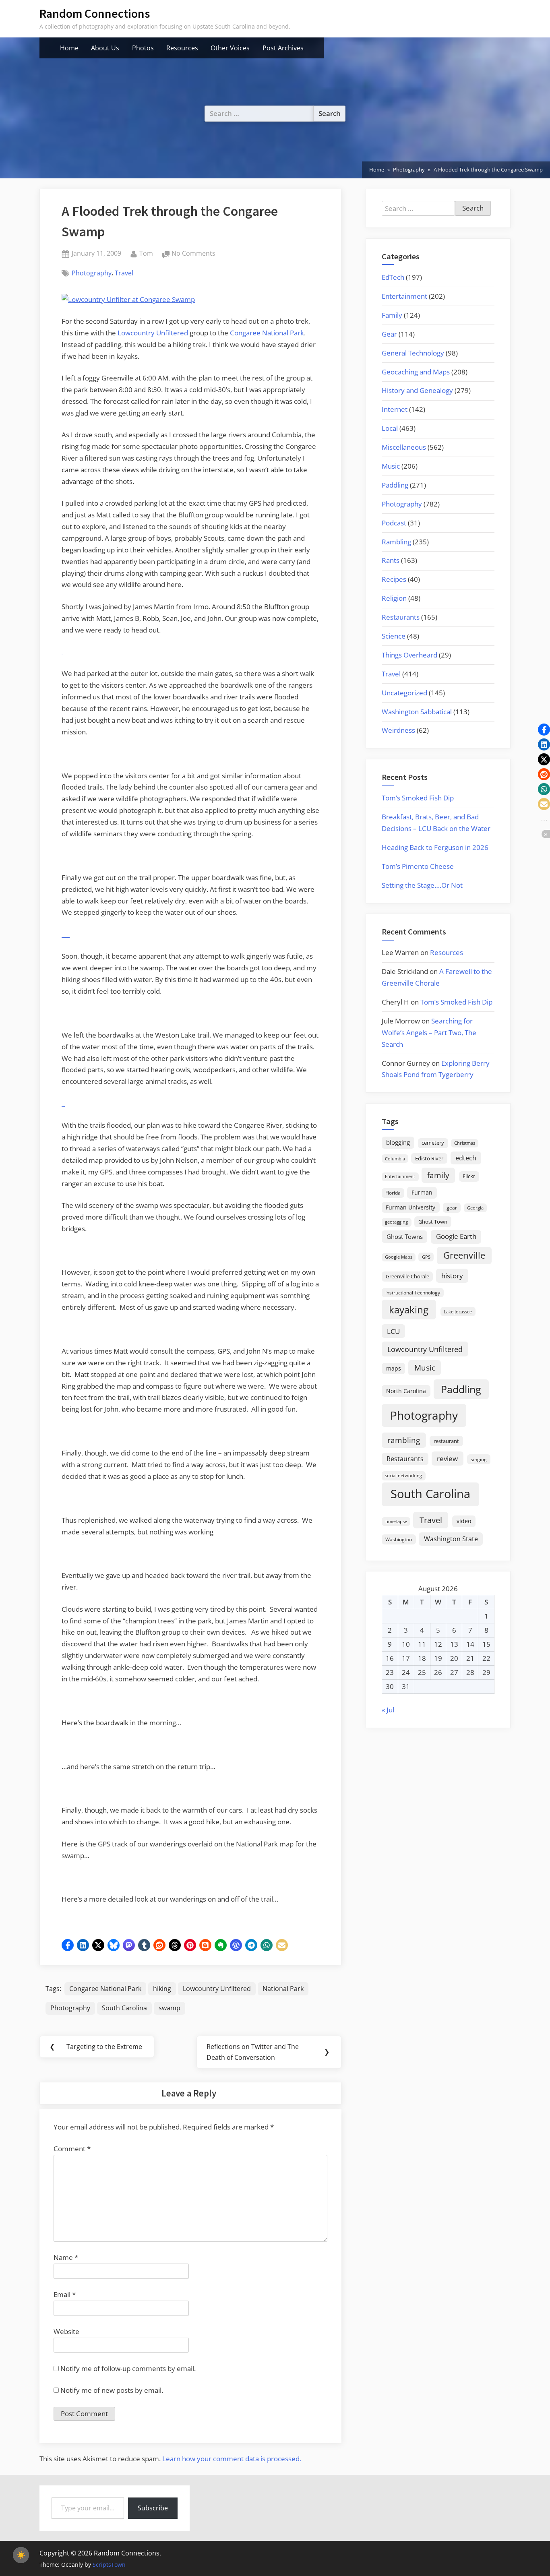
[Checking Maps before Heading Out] (62, 652)
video (464, 1521)
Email (65, 2294)
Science (394, 636)
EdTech (393, 277)
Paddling (395, 485)
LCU (393, 1331)
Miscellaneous (404, 447)
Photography (92, 273)
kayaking (409, 1310)
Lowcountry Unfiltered (153, 333)
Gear (389, 334)
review (447, 1458)
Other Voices (230, 48)
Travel (124, 273)
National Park (283, 1989)
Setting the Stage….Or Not (422, 885)
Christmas (465, 1143)
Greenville (464, 1255)
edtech (466, 1158)
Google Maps (399, 1257)
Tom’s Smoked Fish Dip (418, 798)
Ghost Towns (405, 1236)
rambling (404, 1440)
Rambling (396, 542)
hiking (162, 1989)
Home (69, 48)
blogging (398, 1142)
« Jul (388, 1710)
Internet (395, 409)
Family (392, 315)
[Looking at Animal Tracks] (62, 1103)
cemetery (433, 1143)
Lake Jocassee (458, 1312)
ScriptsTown (109, 2565)
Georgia (475, 1208)
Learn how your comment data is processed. (232, 2459)
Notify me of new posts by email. (112, 2390)
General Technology (413, 353)
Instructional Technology (413, 1292)
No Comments (193, 254)
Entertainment (404, 296)
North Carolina (406, 1391)
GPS (426, 1257)
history (452, 1276)
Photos (143, 48)
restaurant (446, 1441)
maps (394, 1368)
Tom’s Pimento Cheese (418, 866)
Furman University (410, 1207)
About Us (105, 48)
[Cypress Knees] (67, 934)
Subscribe (153, 2508)
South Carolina (124, 2008)
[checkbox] (21, 2555)
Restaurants (401, 617)
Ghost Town (433, 1222)
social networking (403, 1475)
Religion (394, 598)
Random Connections (95, 13)
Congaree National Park (266, 333)
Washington (399, 1539)
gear (452, 1208)
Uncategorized (404, 693)
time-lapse (396, 1521)
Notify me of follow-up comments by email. (128, 2368)
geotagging (396, 1222)
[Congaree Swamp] (69, 934)
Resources (182, 48)
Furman (422, 1192)
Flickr (469, 1176)
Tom (146, 253)
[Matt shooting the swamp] (66, 934)
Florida (393, 1193)
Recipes (394, 579)
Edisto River (429, 1158)
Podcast (394, 523)
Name (66, 2257)
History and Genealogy (417, 390)
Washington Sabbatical (417, 712)
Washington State (451, 1539)
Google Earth (456, 1236)
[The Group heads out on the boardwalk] (62, 934)
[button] (68, 1945)
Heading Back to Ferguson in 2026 (435, 847)
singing (479, 1459)
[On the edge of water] (64, 934)
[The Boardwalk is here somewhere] (62, 1013)
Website (66, 2331)
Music (391, 466)
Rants (391, 560)
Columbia (395, 1159)
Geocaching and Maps (416, 372)
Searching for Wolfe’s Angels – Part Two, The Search (429, 1033)
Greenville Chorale (407, 1276)
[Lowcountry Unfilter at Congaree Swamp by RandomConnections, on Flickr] (128, 299)
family (438, 1175)
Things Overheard (409, 655)
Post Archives (283, 48)
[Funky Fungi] (64, 1103)
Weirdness (398, 730)
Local (390, 428)
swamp (170, 2008)
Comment (72, 2149)
